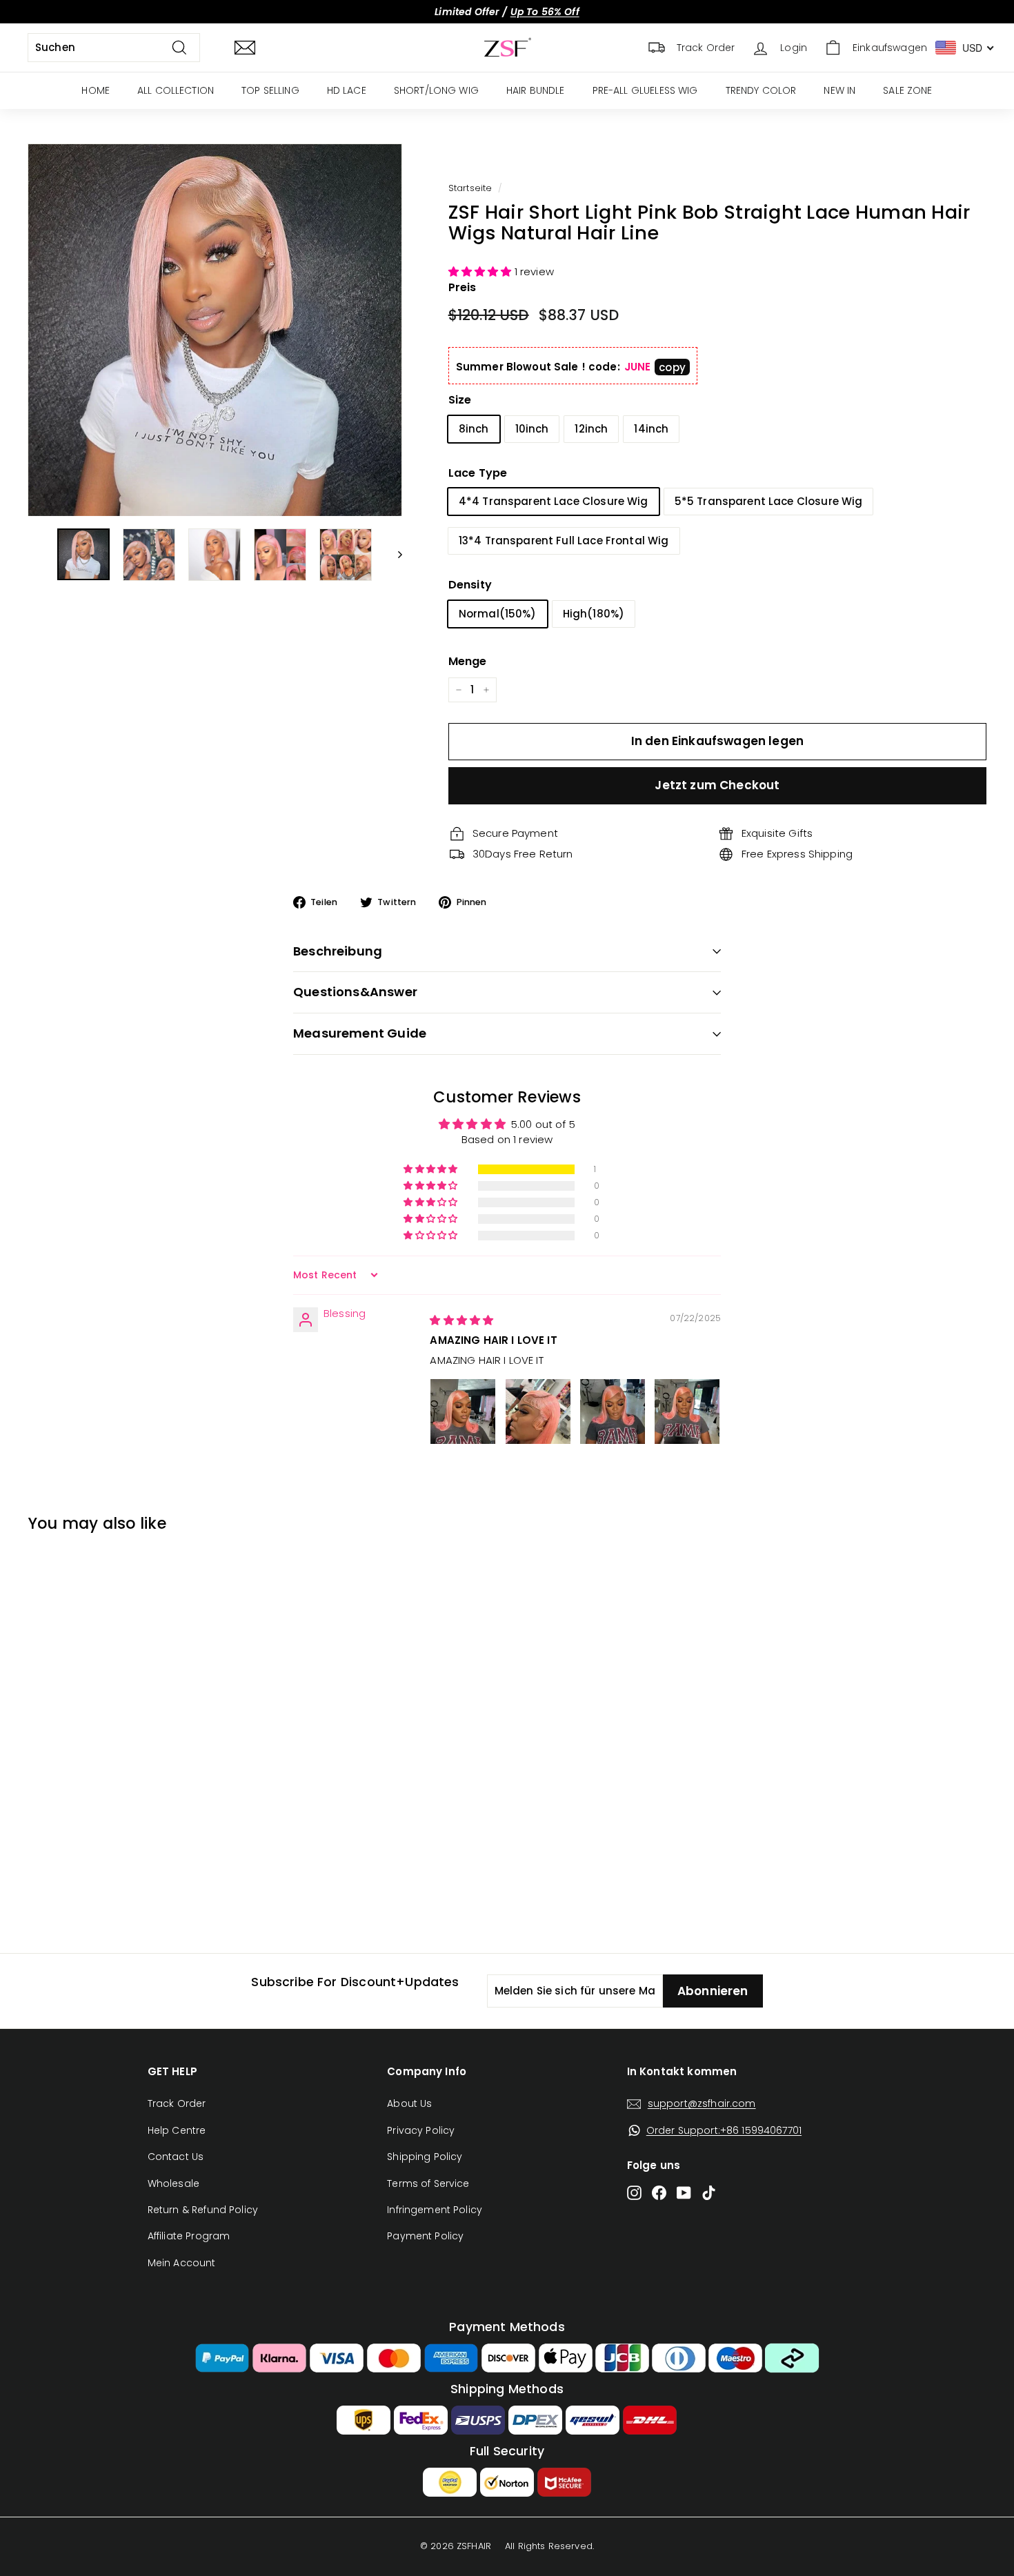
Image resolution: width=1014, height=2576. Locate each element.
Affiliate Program (189, 2236)
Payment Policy (425, 2236)
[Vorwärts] (394, 555)
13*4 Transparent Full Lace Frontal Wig (564, 541)
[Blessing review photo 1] (463, 1411)
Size (460, 400)
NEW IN (839, 90)
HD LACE (347, 90)
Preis (463, 287)
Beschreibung (338, 951)
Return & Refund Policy (203, 2210)
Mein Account (182, 2263)
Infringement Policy (435, 2210)
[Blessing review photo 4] (687, 1411)
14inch (651, 429)
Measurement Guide (360, 1033)
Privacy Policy (421, 2130)
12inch (591, 429)
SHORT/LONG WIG (436, 90)
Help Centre (177, 2130)
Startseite (470, 188)
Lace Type (478, 473)
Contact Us (176, 2157)
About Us (409, 2103)
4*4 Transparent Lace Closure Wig (554, 501)
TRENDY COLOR (761, 90)
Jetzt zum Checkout (717, 785)
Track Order (177, 2103)
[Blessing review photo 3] (613, 1411)
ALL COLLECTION (176, 90)
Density (470, 585)
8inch (474, 429)
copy (672, 367)
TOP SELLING (270, 90)
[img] (461, 1320)
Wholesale (173, 2183)
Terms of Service (428, 2183)
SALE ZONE (907, 90)
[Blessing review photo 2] (538, 1411)
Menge (468, 661)
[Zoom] (215, 330)
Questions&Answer (355, 992)
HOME (96, 90)
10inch (532, 429)
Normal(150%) (498, 614)
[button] (481, 271)
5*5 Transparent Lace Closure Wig (769, 501)
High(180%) (594, 614)
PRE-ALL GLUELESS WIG (645, 90)
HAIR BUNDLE (536, 90)
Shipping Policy (425, 2157)
